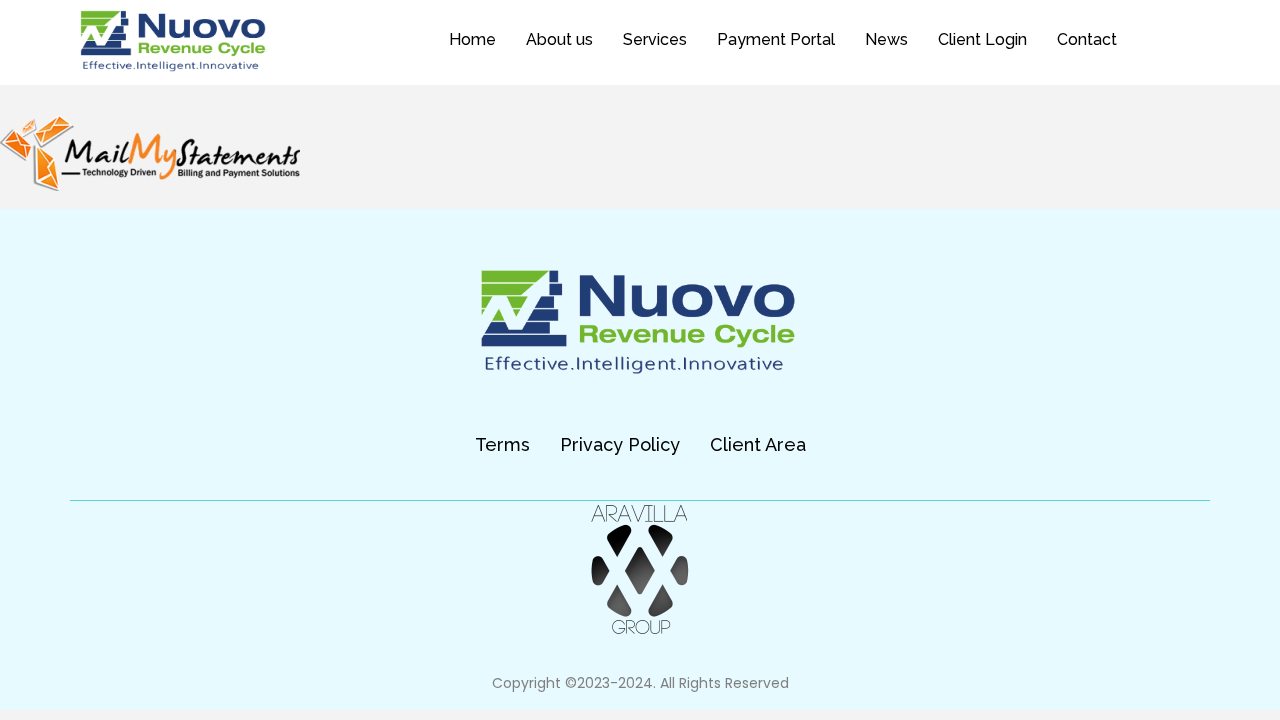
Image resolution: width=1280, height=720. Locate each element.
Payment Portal (776, 39)
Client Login (982, 39)
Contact (1087, 39)
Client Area (758, 444)
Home (472, 39)
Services (655, 39)
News (886, 39)
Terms (502, 444)
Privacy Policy (620, 444)
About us (559, 39)
